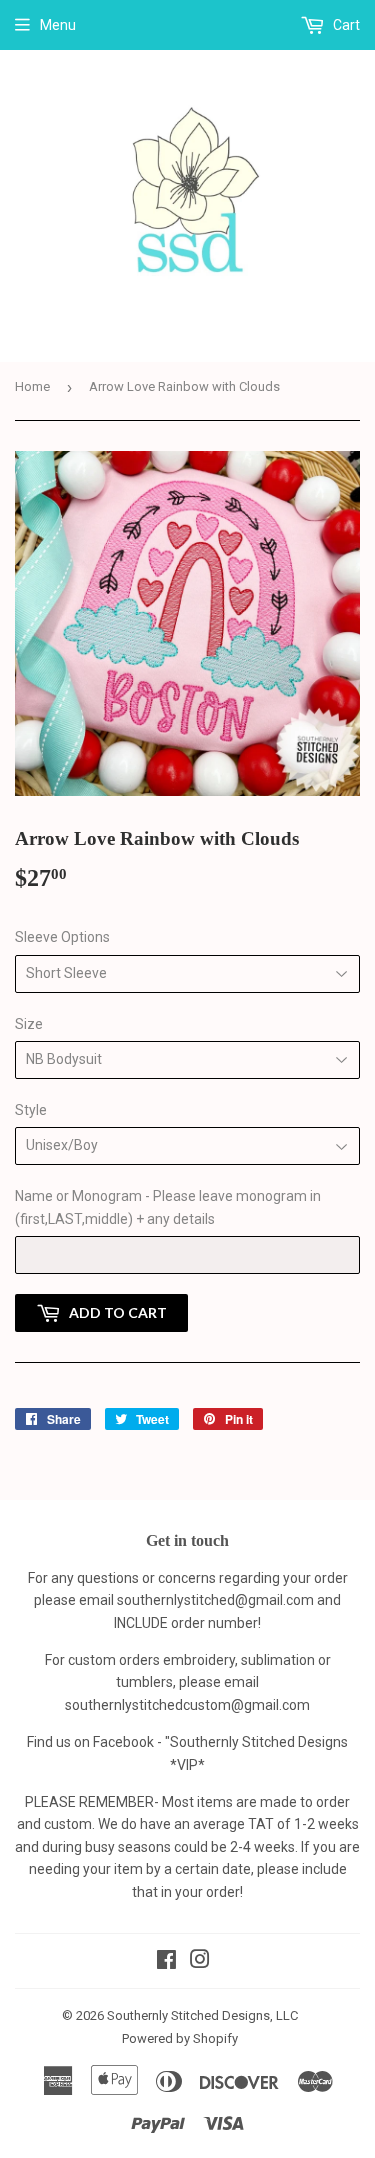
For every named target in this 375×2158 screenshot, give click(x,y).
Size (29, 1024)
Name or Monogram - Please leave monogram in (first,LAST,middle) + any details (168, 1207)
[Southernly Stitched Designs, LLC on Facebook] (166, 1962)
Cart (345, 25)
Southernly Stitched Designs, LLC (202, 2015)
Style (31, 1110)
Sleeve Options (62, 937)
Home (32, 386)
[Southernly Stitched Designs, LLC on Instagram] (200, 1962)
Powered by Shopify (180, 2038)
